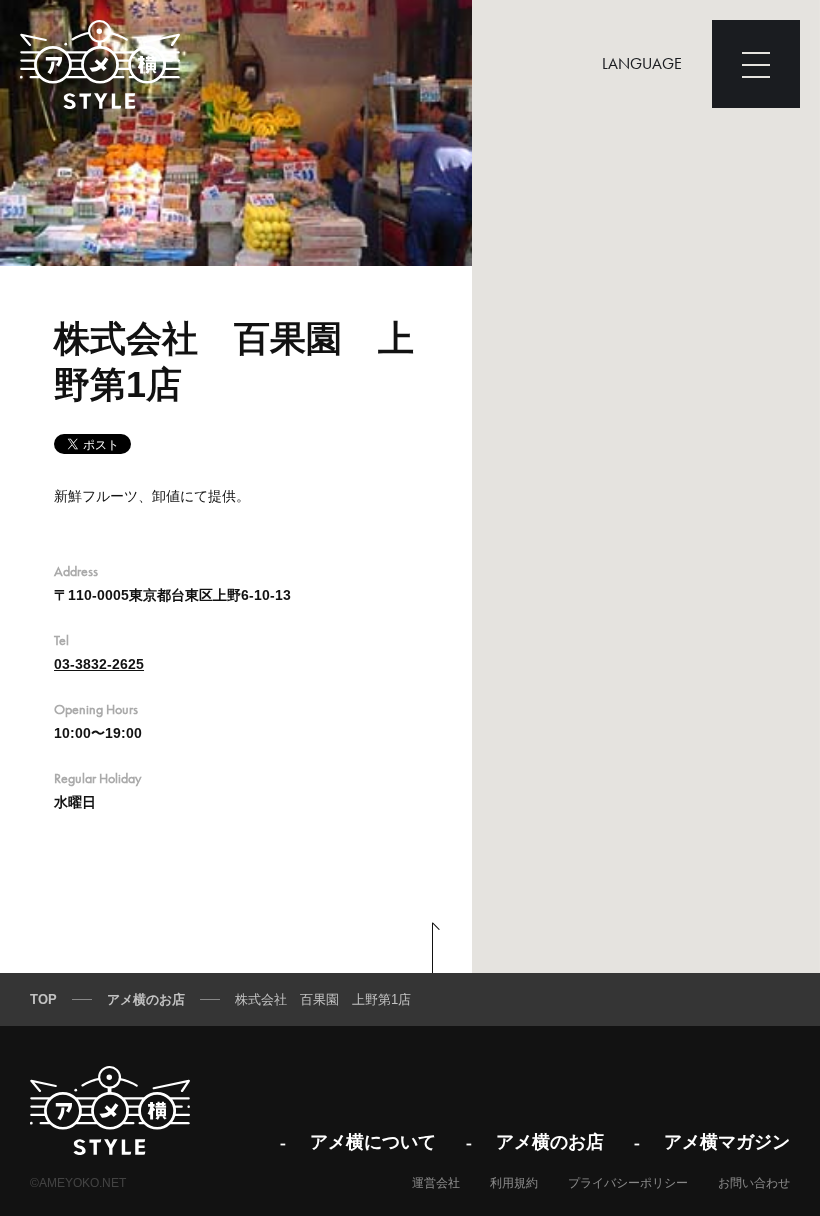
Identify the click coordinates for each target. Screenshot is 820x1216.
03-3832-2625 (99, 664)
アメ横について (373, 1141)
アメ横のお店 (550, 1141)
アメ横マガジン (727, 1141)
